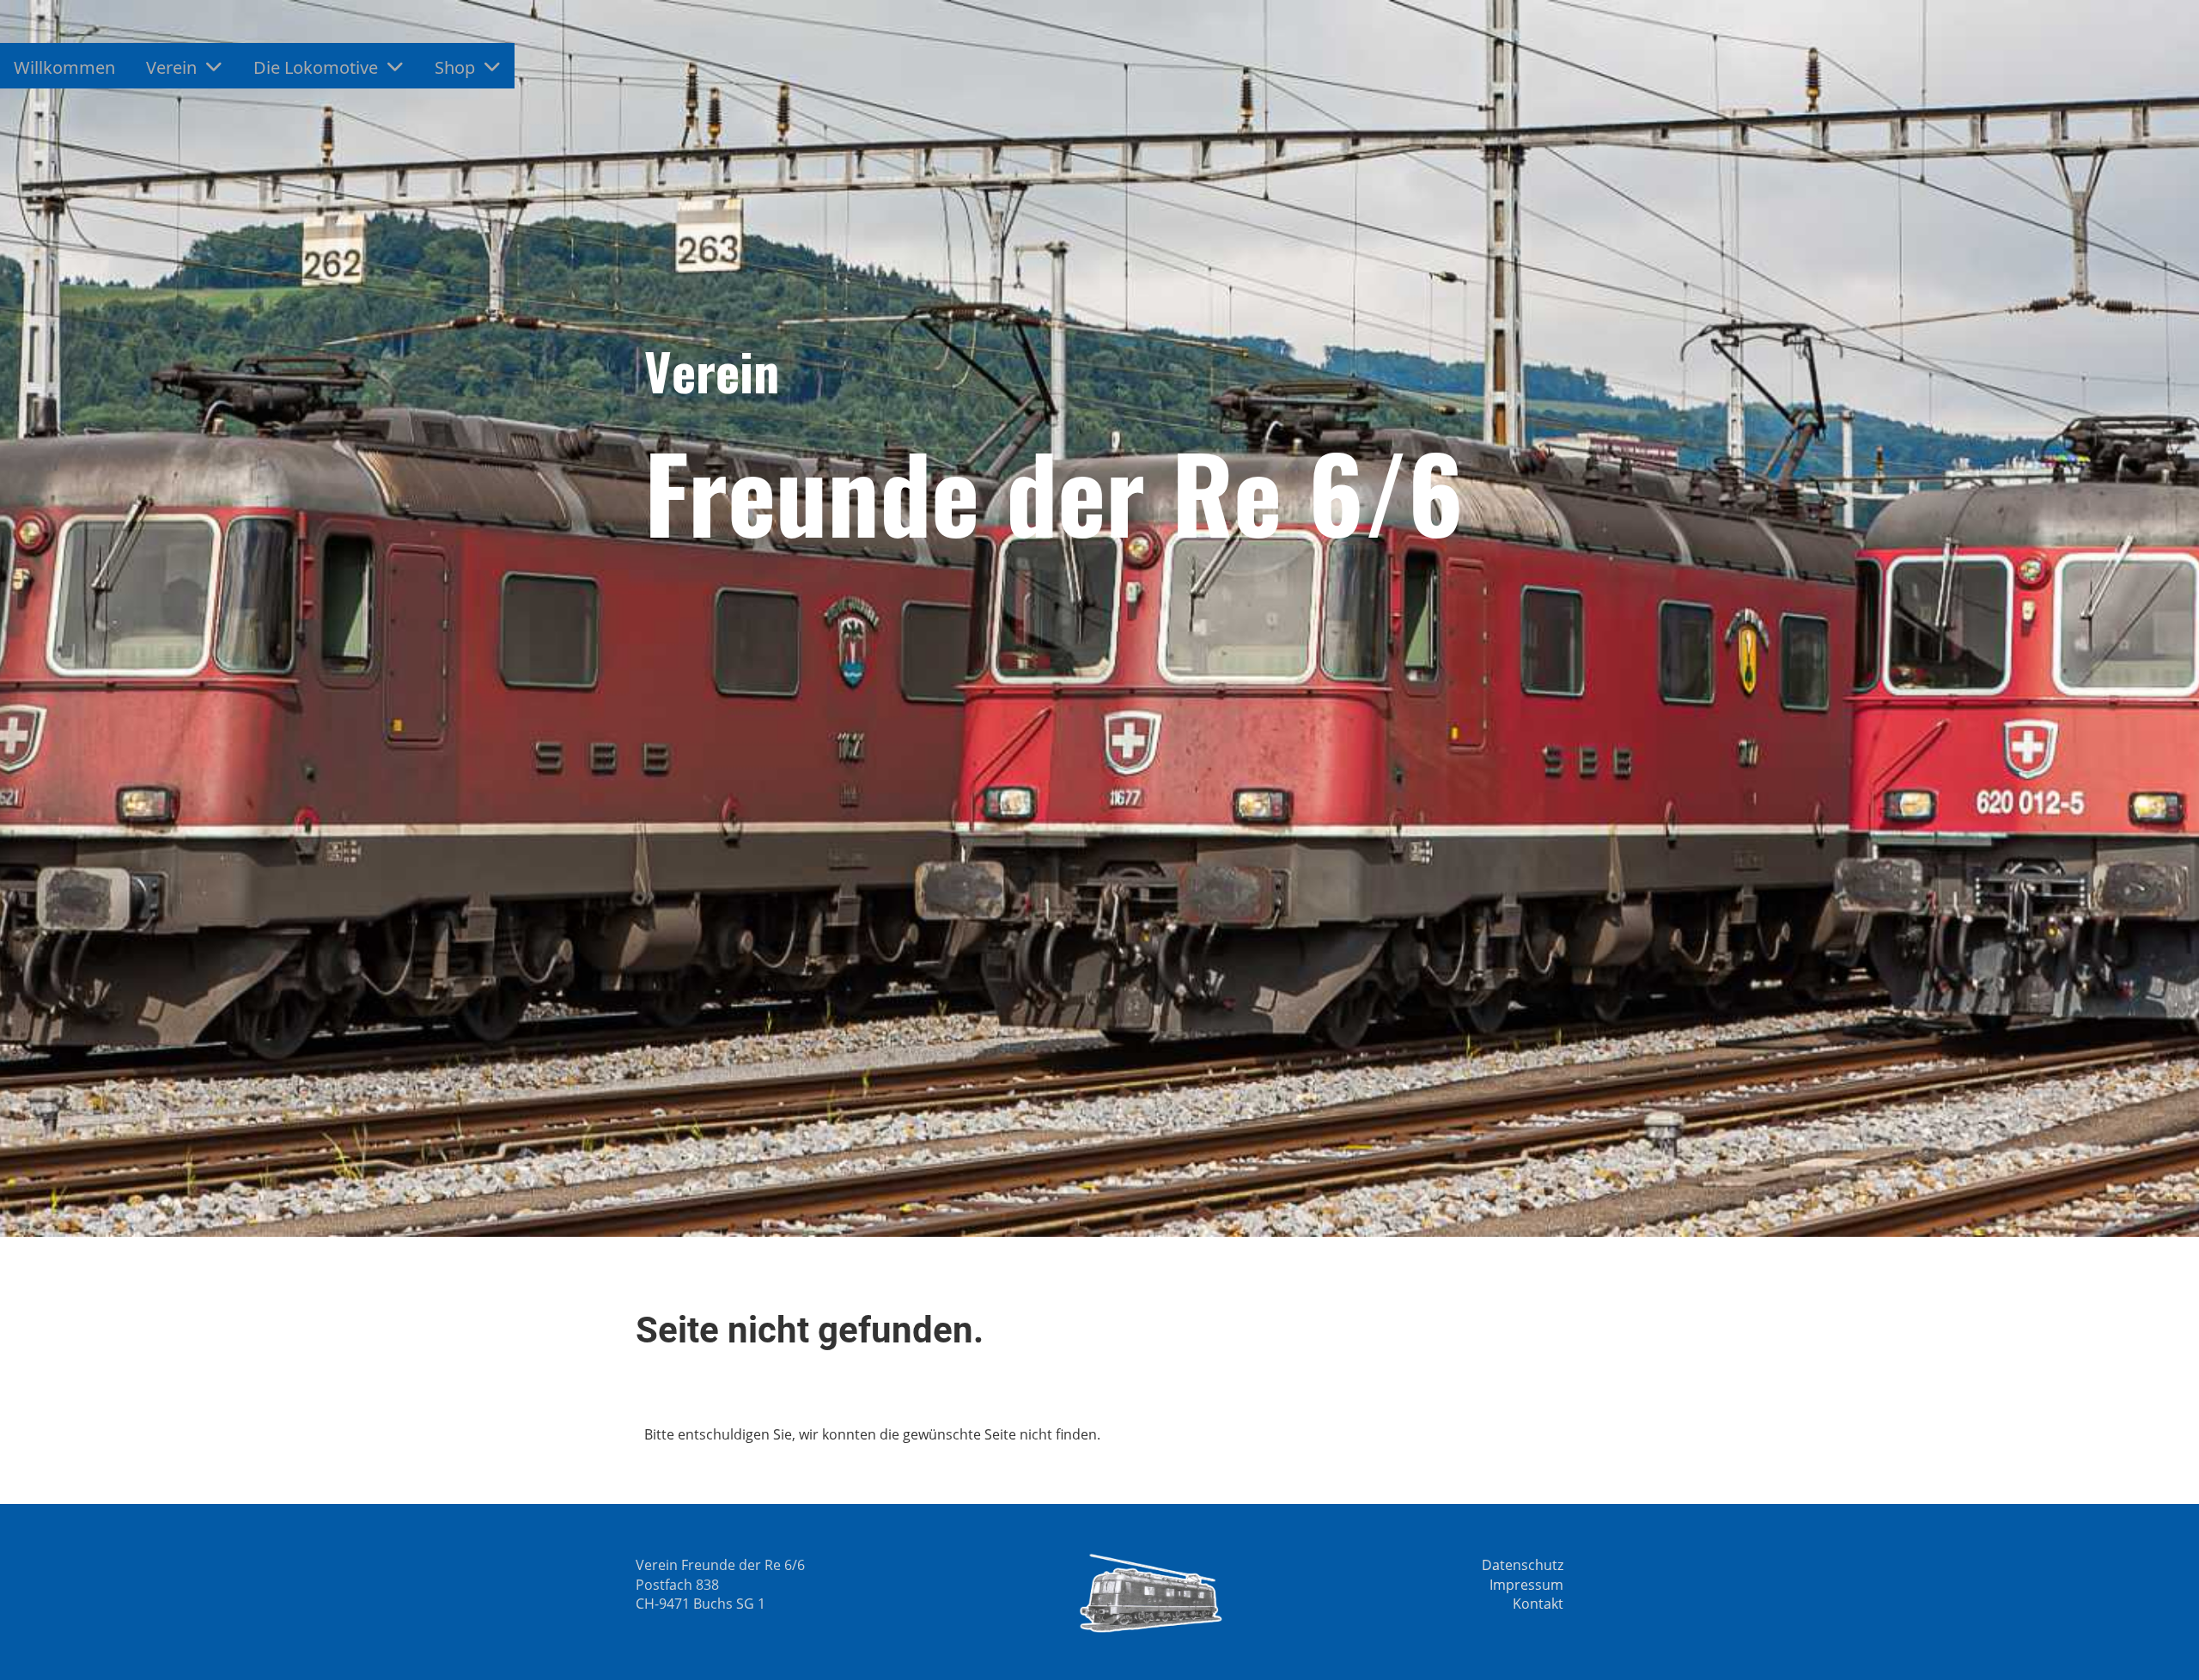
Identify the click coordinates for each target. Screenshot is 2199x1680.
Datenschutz (1523, 1565)
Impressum (1526, 1585)
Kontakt (1538, 1604)
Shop (455, 67)
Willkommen (64, 67)
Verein (171, 67)
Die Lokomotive (316, 67)
